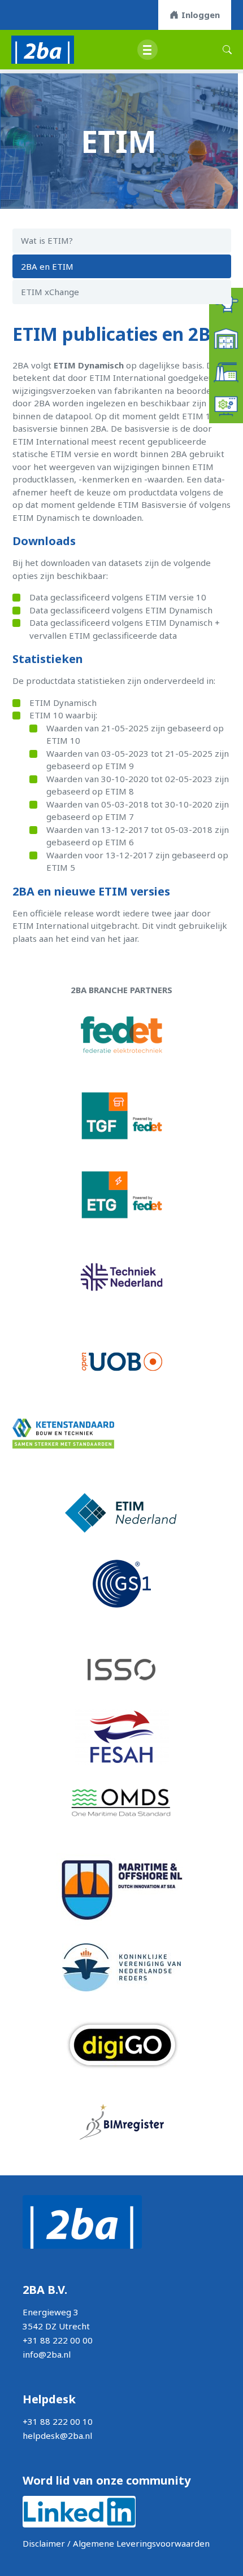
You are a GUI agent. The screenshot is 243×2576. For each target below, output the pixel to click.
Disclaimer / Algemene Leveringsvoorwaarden (116, 2543)
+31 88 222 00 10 (58, 2421)
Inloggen (201, 15)
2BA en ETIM (47, 266)
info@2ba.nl (47, 2354)
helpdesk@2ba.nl (57, 2435)
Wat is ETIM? (47, 240)
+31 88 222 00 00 (58, 2340)
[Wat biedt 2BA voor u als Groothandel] (226, 337)
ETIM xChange (50, 292)
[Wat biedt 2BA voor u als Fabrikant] (226, 371)
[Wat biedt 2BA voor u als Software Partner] (226, 405)
